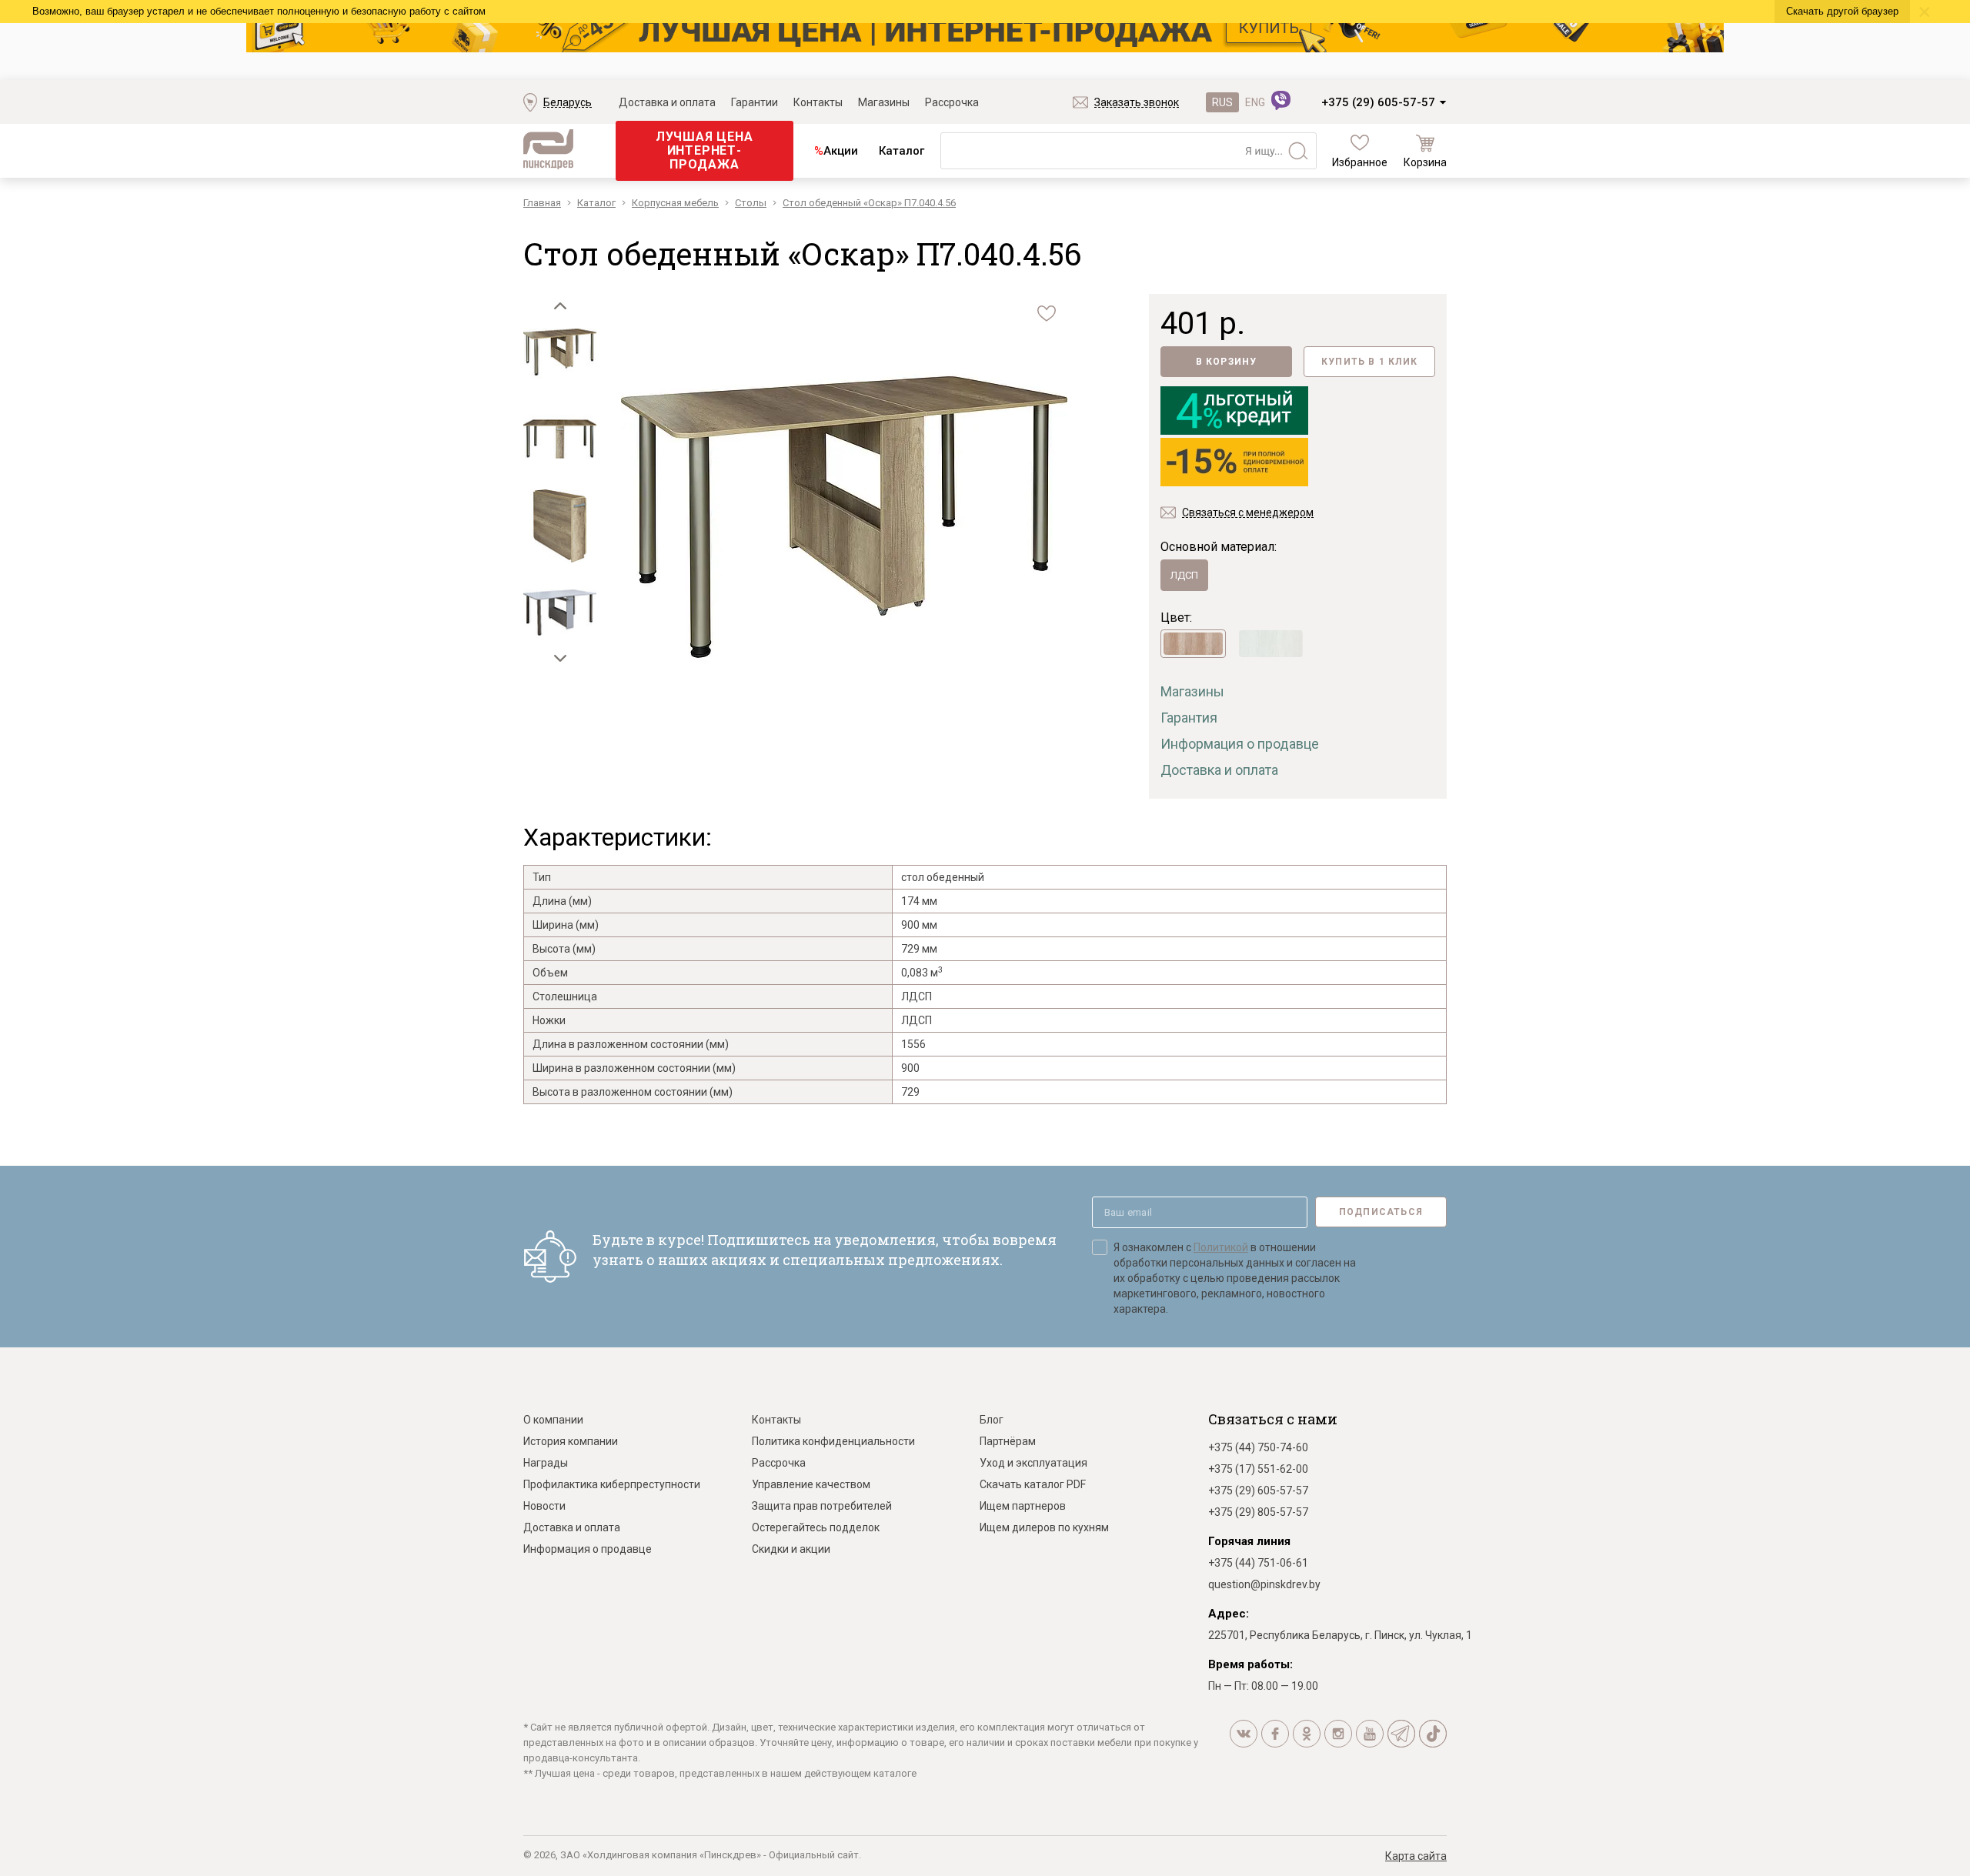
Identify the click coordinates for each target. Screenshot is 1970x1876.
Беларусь (568, 102)
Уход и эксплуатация (1033, 1463)
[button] (560, 305)
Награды (546, 1463)
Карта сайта (1416, 1856)
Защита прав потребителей (822, 1506)
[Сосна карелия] (1271, 644)
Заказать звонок (1137, 102)
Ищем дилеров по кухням (1044, 1527)
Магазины (884, 102)
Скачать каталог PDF (1033, 1484)
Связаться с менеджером (1248, 512)
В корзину (1227, 362)
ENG (1255, 102)
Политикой (1221, 1247)
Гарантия (1189, 718)
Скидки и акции (791, 1549)
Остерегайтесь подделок (816, 1527)
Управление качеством (811, 1484)
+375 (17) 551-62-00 (1258, 1469)
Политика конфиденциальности (833, 1441)
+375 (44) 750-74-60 (1258, 1447)
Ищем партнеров (1023, 1506)
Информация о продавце (1240, 744)
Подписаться (1381, 1212)
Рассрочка (952, 102)
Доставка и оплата (667, 102)
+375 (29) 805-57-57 (1258, 1512)
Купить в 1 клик (1369, 362)
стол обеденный (943, 877)
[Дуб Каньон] (1193, 644)
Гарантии (755, 102)
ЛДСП (1184, 575)
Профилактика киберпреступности (612, 1484)
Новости (544, 1506)
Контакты (818, 102)
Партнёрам (1008, 1441)
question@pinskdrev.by (1264, 1584)
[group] (844, 519)
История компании (571, 1441)
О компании (553, 1420)
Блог (992, 1420)
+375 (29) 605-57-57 (1378, 102)
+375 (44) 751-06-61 (1258, 1563)
